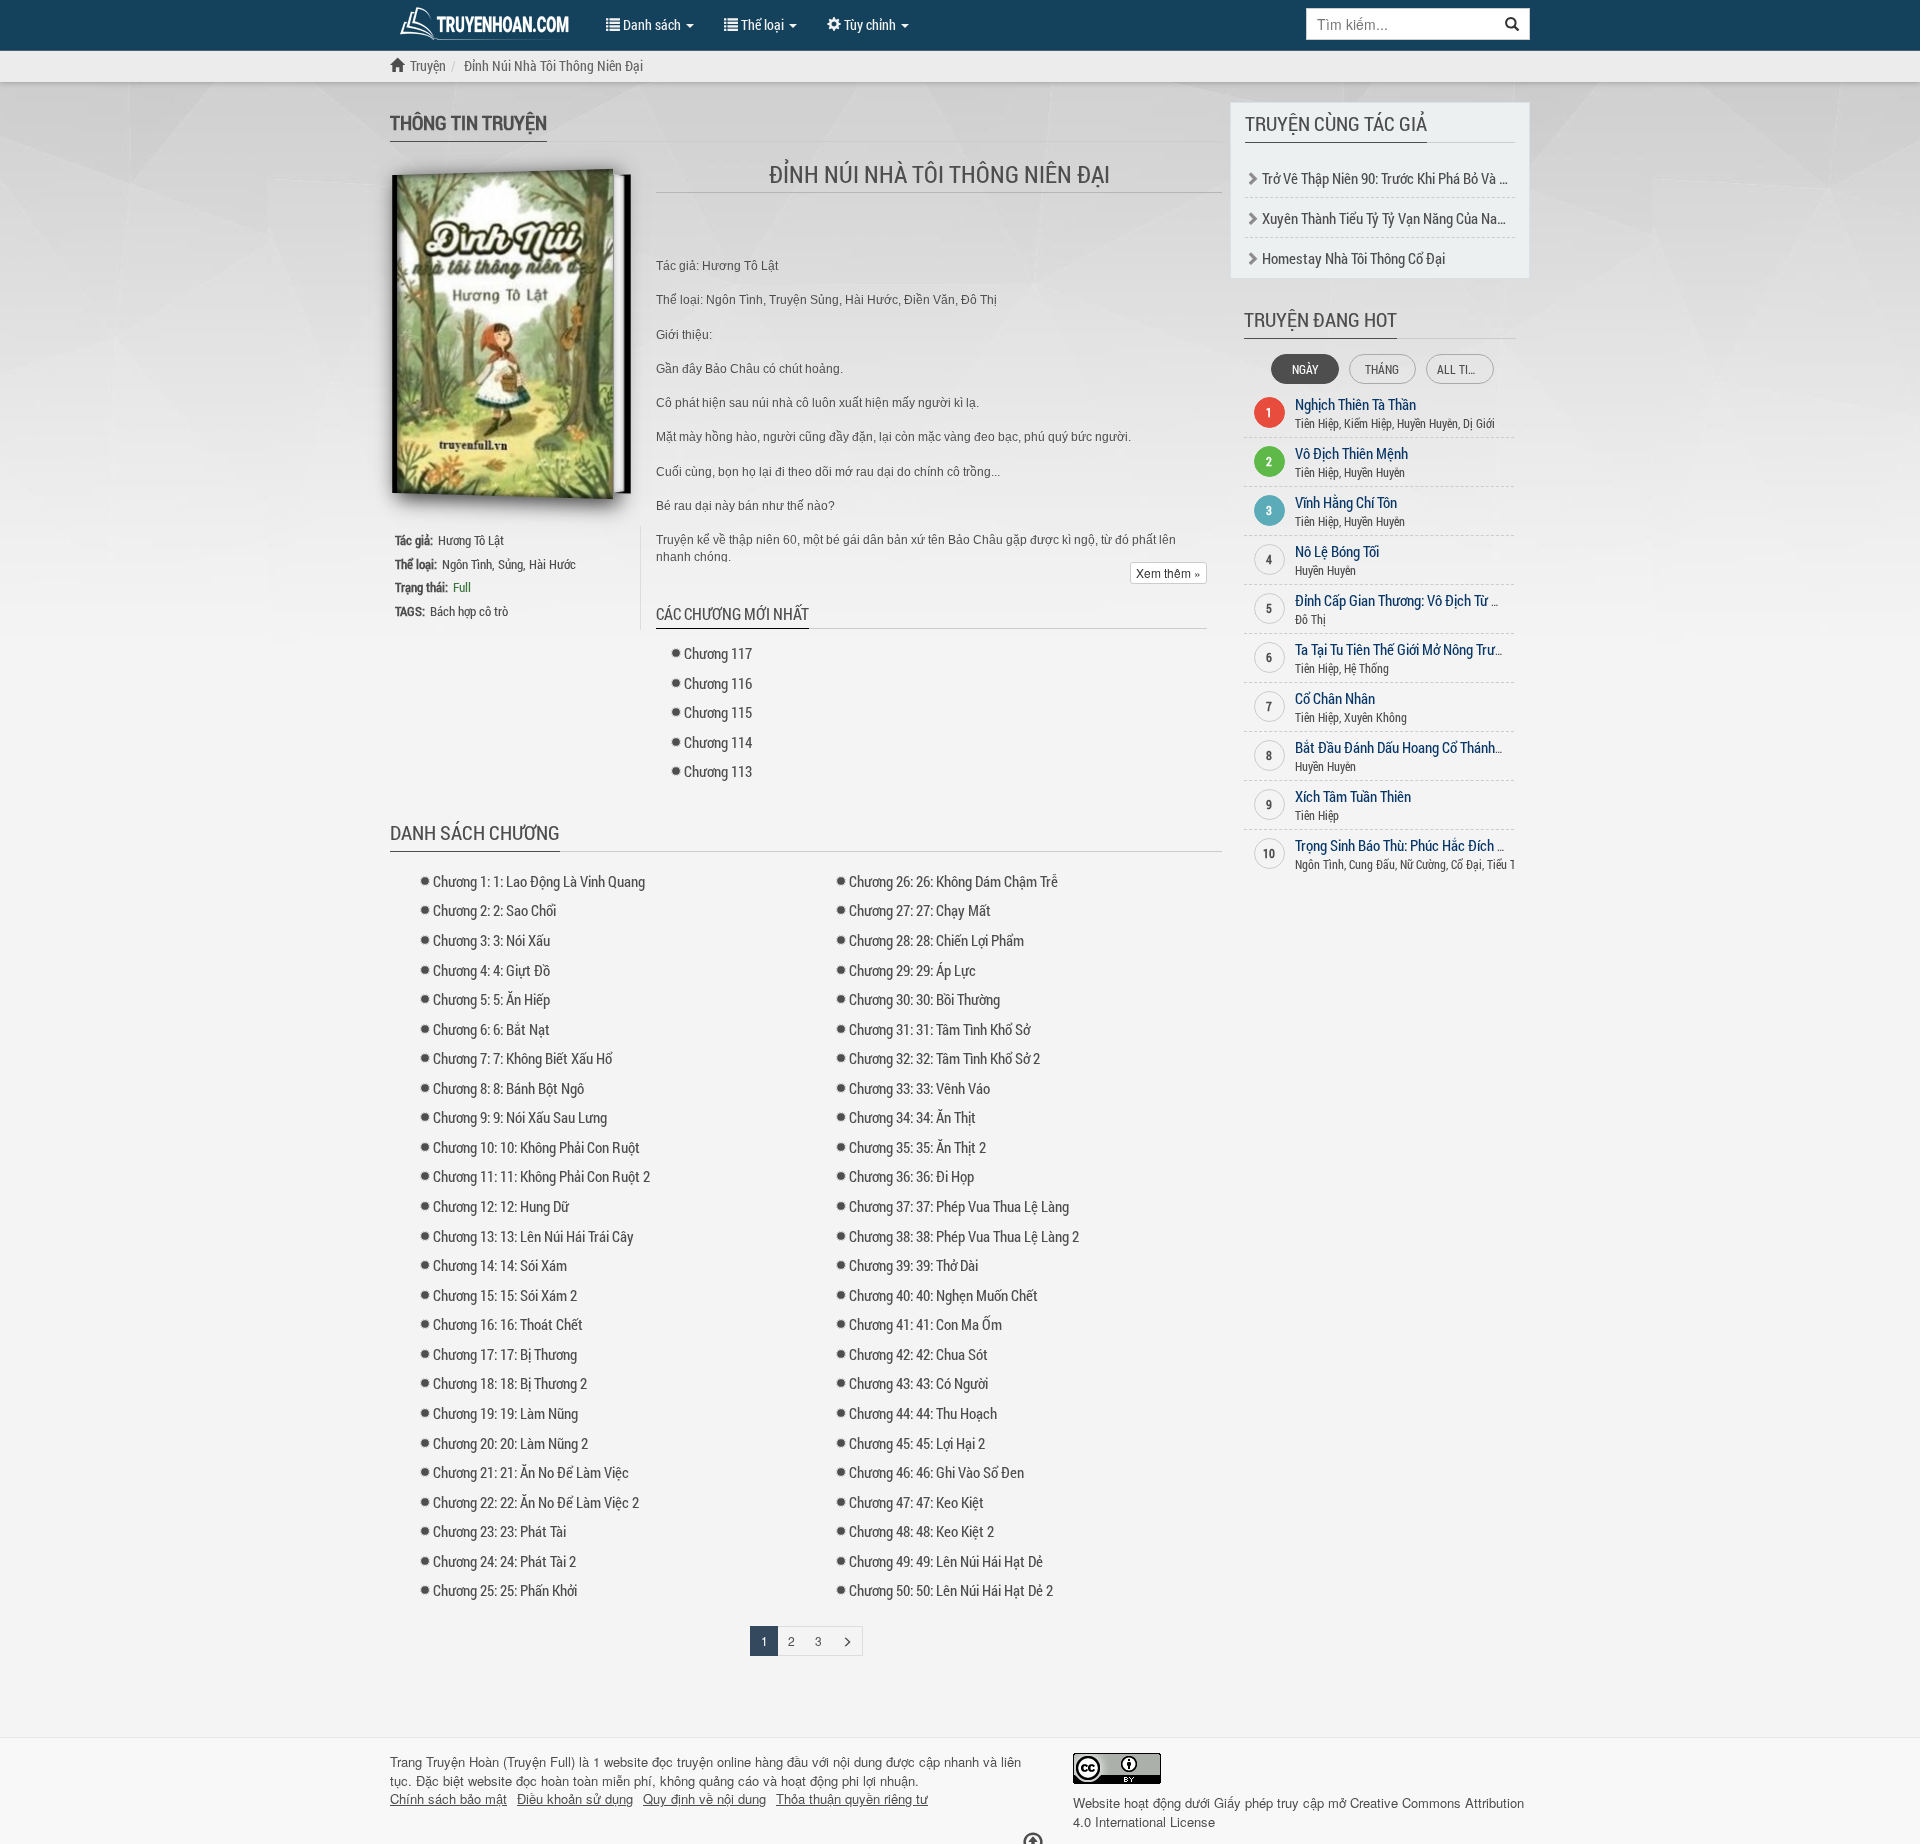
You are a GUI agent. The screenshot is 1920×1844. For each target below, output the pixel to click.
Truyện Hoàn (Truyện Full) (500, 1761)
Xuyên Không (1375, 717)
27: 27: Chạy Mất (920, 910)
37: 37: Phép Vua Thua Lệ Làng (959, 1206)
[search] (1512, 24)
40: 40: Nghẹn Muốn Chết (943, 1295)
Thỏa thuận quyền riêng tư (852, 1799)
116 (718, 683)
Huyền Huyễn (1427, 423)
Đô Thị (1310, 619)
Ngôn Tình (467, 564)
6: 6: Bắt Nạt (491, 1029)
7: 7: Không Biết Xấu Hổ (522, 1058)
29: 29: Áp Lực (912, 970)
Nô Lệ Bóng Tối (1337, 551)
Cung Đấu (1372, 864)
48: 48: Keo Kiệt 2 (921, 1531)
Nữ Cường (1423, 864)
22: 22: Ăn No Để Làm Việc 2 (536, 1502)
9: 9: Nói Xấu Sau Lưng (520, 1117)
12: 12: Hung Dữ (501, 1206)
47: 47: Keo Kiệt (916, 1502)
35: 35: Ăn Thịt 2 (917, 1147)
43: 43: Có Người (918, 1383)
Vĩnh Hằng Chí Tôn (1346, 502)
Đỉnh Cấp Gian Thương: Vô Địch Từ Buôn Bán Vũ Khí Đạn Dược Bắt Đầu (1493, 600)
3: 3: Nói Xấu (491, 940)
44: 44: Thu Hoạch (923, 1413)
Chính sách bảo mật (448, 1799)
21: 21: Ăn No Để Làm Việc (531, 1472)
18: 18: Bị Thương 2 (510, 1383)
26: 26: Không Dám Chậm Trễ (953, 881)
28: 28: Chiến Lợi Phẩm (936, 940)
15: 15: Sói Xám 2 (505, 1295)
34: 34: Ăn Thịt (912, 1117)
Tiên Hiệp (1317, 423)
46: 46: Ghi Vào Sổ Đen (936, 1472)
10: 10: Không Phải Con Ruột (536, 1147)
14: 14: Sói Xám (500, 1265)
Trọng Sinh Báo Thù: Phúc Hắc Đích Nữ (1404, 845)
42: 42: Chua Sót (918, 1354)
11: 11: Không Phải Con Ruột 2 (541, 1176)
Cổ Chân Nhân (1335, 698)
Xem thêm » (1168, 572)
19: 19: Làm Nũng (505, 1413)
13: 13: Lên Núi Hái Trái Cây (533, 1236)
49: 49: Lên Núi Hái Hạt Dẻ (946, 1561)
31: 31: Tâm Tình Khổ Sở (939, 1029)
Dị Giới (1479, 423)
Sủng (510, 564)
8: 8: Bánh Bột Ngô (508, 1088)
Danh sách (652, 24)
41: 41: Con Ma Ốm (925, 1324)
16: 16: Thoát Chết (508, 1324)
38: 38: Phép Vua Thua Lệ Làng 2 (964, 1236)
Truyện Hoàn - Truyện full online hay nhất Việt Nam (488, 24)
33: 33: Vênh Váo (919, 1088)
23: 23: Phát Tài (499, 1531)
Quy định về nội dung (704, 1799)
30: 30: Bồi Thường (924, 999)
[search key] (1401, 24)
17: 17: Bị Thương (505, 1354)
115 (718, 712)
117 (718, 653)
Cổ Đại (1466, 864)
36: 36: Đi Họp (911, 1176)
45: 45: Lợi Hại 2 (917, 1443)
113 (718, 771)
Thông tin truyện (468, 122)
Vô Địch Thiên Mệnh (1351, 453)
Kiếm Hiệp (1368, 423)
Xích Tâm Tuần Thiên (1353, 796)
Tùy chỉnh (870, 24)
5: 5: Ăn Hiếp (491, 999)
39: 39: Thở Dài (913, 1265)
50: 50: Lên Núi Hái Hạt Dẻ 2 (951, 1590)
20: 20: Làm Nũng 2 (510, 1443)
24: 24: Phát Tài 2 (504, 1561)
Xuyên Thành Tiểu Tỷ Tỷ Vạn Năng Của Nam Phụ (1397, 218)
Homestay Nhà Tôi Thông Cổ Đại (1353, 258)
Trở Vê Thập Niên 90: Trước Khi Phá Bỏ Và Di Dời (1396, 178)
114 (718, 742)
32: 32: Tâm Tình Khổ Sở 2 (944, 1058)
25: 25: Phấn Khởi (505, 1590)
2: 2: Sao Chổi (494, 910)
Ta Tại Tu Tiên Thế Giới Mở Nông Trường (1405, 649)
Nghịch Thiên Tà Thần (1355, 404)
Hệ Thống (1366, 668)
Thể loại (762, 24)
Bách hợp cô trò (469, 611)
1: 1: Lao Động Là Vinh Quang (539, 881)
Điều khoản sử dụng (575, 1799)
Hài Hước (552, 564)
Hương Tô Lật (471, 540)
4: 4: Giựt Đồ (491, 970)
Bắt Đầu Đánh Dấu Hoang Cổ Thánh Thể (1407, 747)
